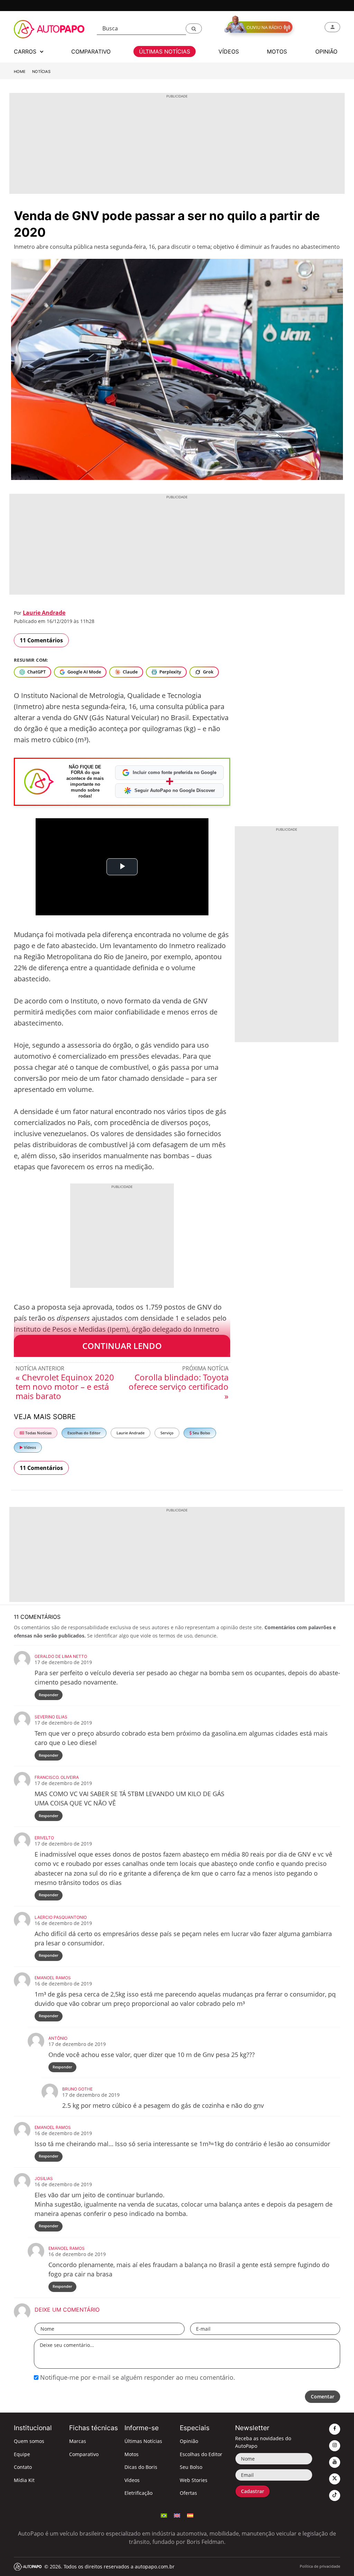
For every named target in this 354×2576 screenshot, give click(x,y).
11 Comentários (41, 640)
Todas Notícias (38, 1433)
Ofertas (188, 2493)
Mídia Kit (24, 2480)
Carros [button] (26, 51)
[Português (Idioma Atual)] (164, 2515)
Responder (49, 1695)
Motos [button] (277, 51)
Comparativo (84, 2454)
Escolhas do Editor (84, 1433)
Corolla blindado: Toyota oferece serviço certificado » (179, 1386)
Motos (132, 2454)
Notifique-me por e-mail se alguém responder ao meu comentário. (137, 2377)
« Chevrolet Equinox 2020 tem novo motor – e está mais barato (65, 1386)
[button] (194, 29)
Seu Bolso (201, 1433)
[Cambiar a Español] (190, 2515)
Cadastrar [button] (253, 2491)
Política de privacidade (320, 2566)
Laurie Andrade (44, 613)
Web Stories (194, 2480)
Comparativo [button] (91, 51)
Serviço (167, 1433)
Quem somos (29, 2441)
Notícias (41, 72)
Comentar (323, 2396)
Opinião (189, 2441)
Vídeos (29, 1447)
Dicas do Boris (141, 2467)
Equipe (22, 2454)
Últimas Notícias (143, 2441)
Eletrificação (138, 2493)
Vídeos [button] (229, 51)
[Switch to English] (177, 2515)
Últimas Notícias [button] (165, 51)
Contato (23, 2467)
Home (20, 72)
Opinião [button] (326, 51)
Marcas (78, 2441)
